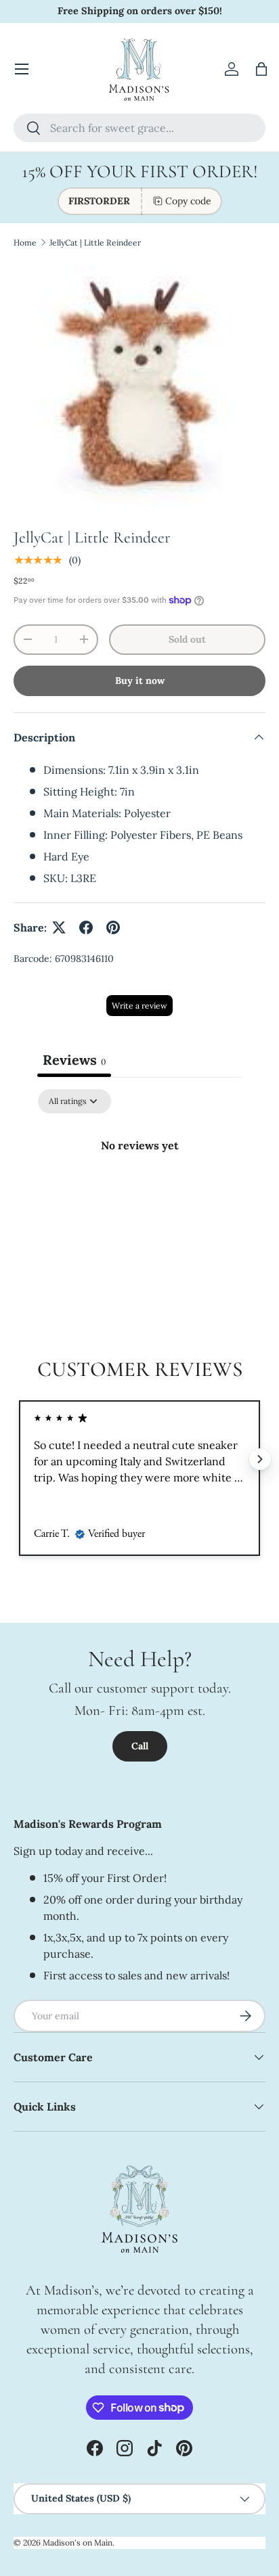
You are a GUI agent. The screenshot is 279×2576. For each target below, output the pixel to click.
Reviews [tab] (74, 1060)
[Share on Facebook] (86, 927)
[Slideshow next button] (260, 1459)
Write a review (139, 1006)
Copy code (188, 201)
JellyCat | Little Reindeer (95, 243)
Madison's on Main (78, 2543)
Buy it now (140, 681)
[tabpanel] (139, 1191)
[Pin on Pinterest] (113, 927)
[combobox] (139, 128)
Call (140, 1746)
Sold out (187, 639)
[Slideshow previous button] (19, 1459)
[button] (261, 69)
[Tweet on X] (59, 927)
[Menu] (22, 69)
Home (25, 243)
